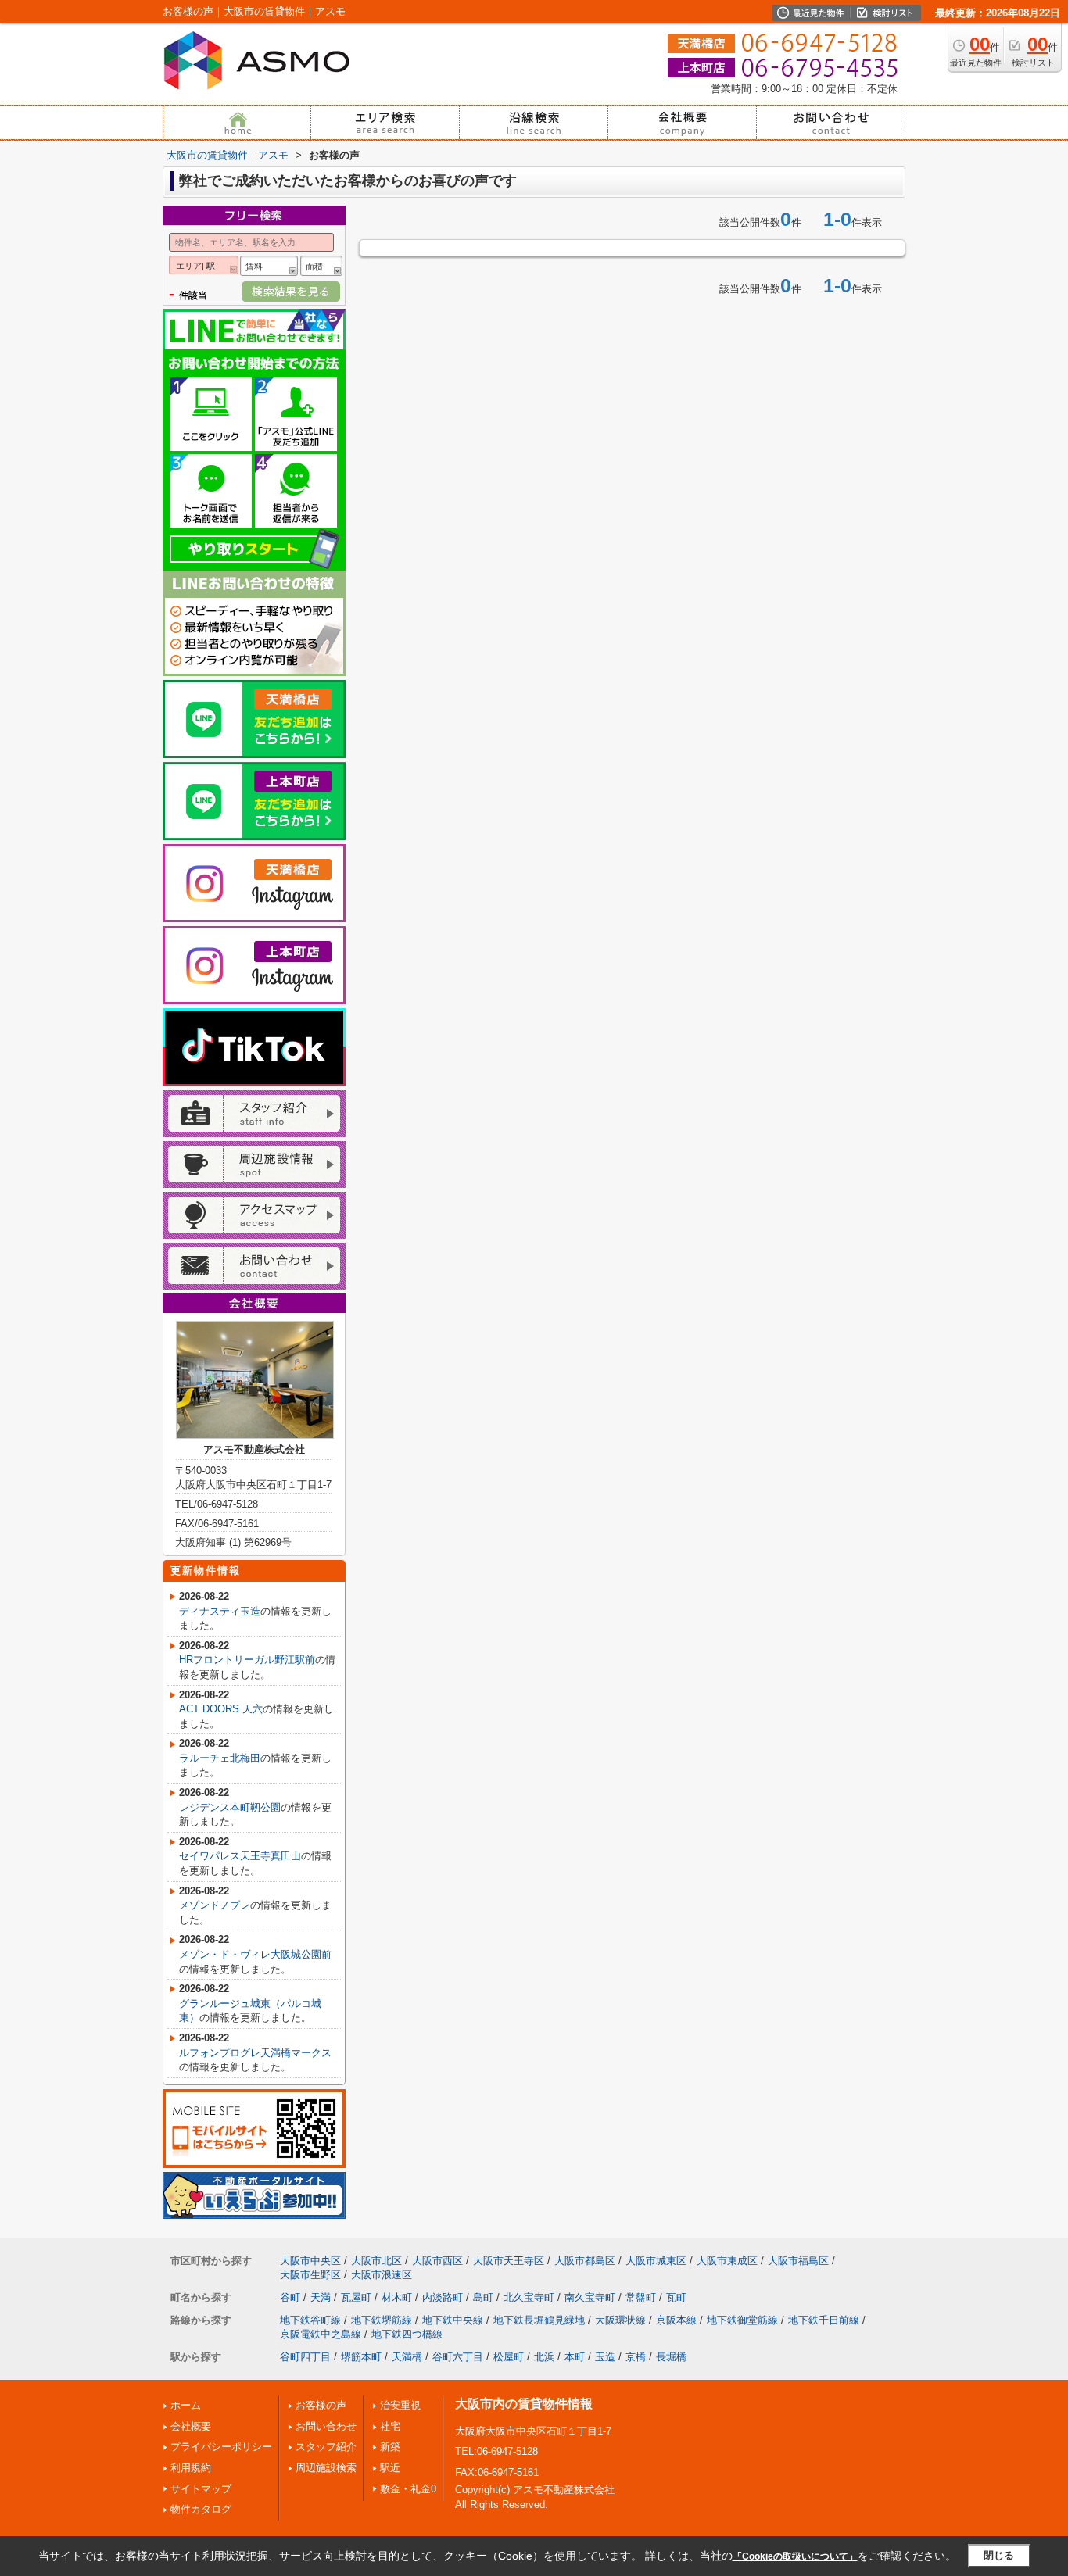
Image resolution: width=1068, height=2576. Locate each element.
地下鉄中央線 (453, 2320)
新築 (390, 2447)
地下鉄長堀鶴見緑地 (539, 2320)
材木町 (397, 2297)
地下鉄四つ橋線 (407, 2334)
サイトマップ (201, 2489)
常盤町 (641, 2297)
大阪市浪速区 (382, 2275)
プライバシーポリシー (221, 2447)
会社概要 (191, 2426)
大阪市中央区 (310, 2261)
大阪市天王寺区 (509, 2261)
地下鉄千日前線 (824, 2320)
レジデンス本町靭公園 (230, 1807)
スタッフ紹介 (326, 2447)
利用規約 (191, 2468)
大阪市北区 (376, 2261)
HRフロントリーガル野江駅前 (247, 1660)
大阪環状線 (620, 2320)
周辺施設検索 (326, 2468)
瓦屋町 (356, 2297)
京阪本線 (676, 2320)
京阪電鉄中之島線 (321, 2334)
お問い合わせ (326, 2426)
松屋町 (509, 2357)
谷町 (290, 2297)
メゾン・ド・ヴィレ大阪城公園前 (255, 1954)
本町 (575, 2357)
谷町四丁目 (305, 2357)
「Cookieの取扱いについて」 (795, 2556)
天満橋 (407, 2357)
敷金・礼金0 (408, 2489)
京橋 (636, 2357)
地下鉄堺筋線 (382, 2320)
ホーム (186, 2405)
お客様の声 (321, 2405)
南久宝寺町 (590, 2297)
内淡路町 (443, 2297)
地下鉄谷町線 (310, 2320)
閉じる (999, 2555)
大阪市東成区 (727, 2261)
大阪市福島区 (798, 2261)
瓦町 (676, 2297)
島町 (483, 2297)
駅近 (390, 2468)
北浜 (544, 2357)
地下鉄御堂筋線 (742, 2320)
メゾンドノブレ (215, 1905)
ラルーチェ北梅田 (220, 1758)
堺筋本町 (361, 2357)
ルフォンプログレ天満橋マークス (255, 2053)
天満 (321, 2297)
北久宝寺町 (529, 2297)
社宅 (390, 2426)
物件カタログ (201, 2509)
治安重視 (400, 2405)
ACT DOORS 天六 (221, 1709)
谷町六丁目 (458, 2357)
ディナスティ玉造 (220, 1611)
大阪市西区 (437, 2261)
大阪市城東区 (656, 2261)
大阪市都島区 (585, 2261)
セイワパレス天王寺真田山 (240, 1856)
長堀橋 (671, 2357)
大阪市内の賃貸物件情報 (524, 2404)
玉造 (605, 2357)
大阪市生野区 (310, 2275)
